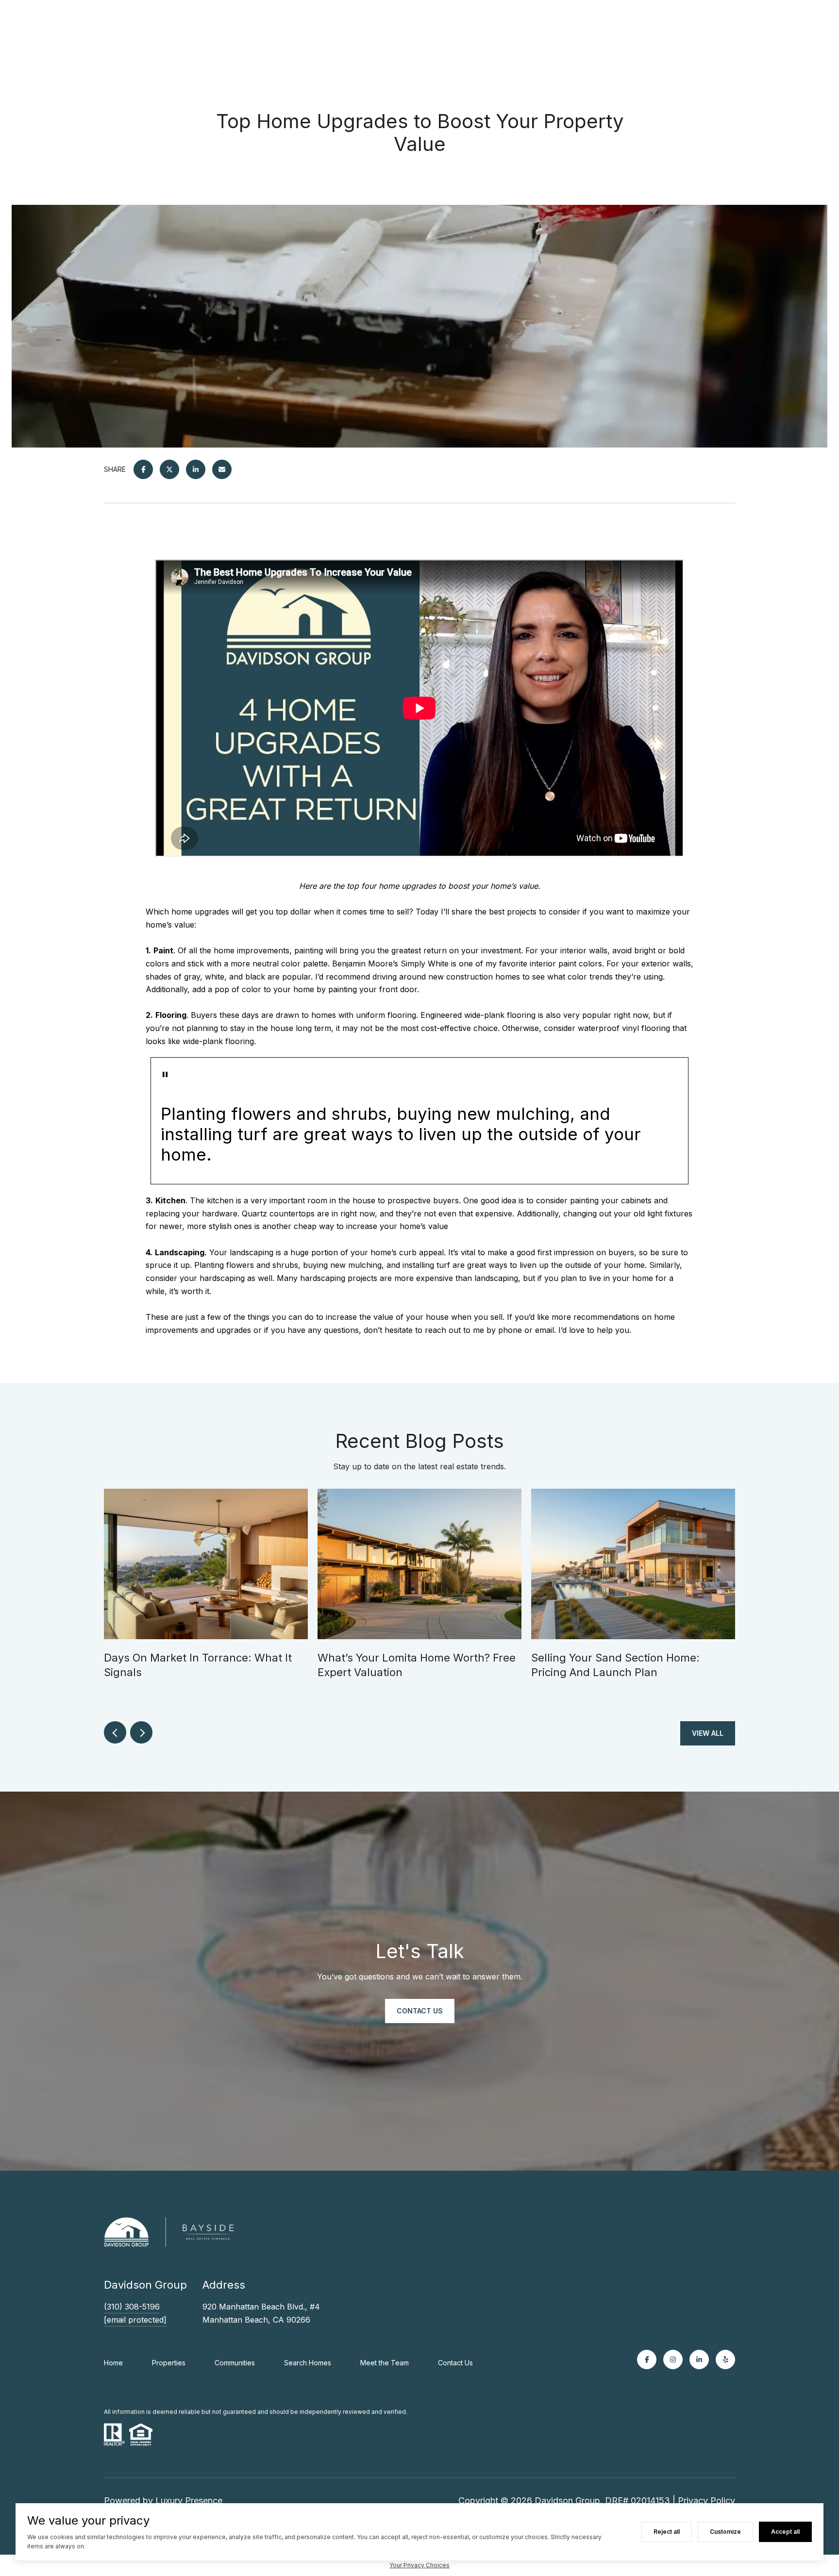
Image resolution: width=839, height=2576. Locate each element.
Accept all (785, 2532)
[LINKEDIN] (699, 2360)
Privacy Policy (706, 2501)
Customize (725, 2532)
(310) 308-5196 (132, 2307)
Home (113, 2363)
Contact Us (455, 2363)
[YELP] (725, 2360)
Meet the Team (385, 2363)
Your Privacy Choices (419, 2565)
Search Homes (308, 2363)
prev (115, 1732)
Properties (169, 2363)
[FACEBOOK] (647, 2360)
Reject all (667, 2532)
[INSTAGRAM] (673, 2360)
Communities (235, 2363)
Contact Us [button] (420, 2011)
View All (708, 1733)
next (141, 1732)
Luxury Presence (189, 2501)
